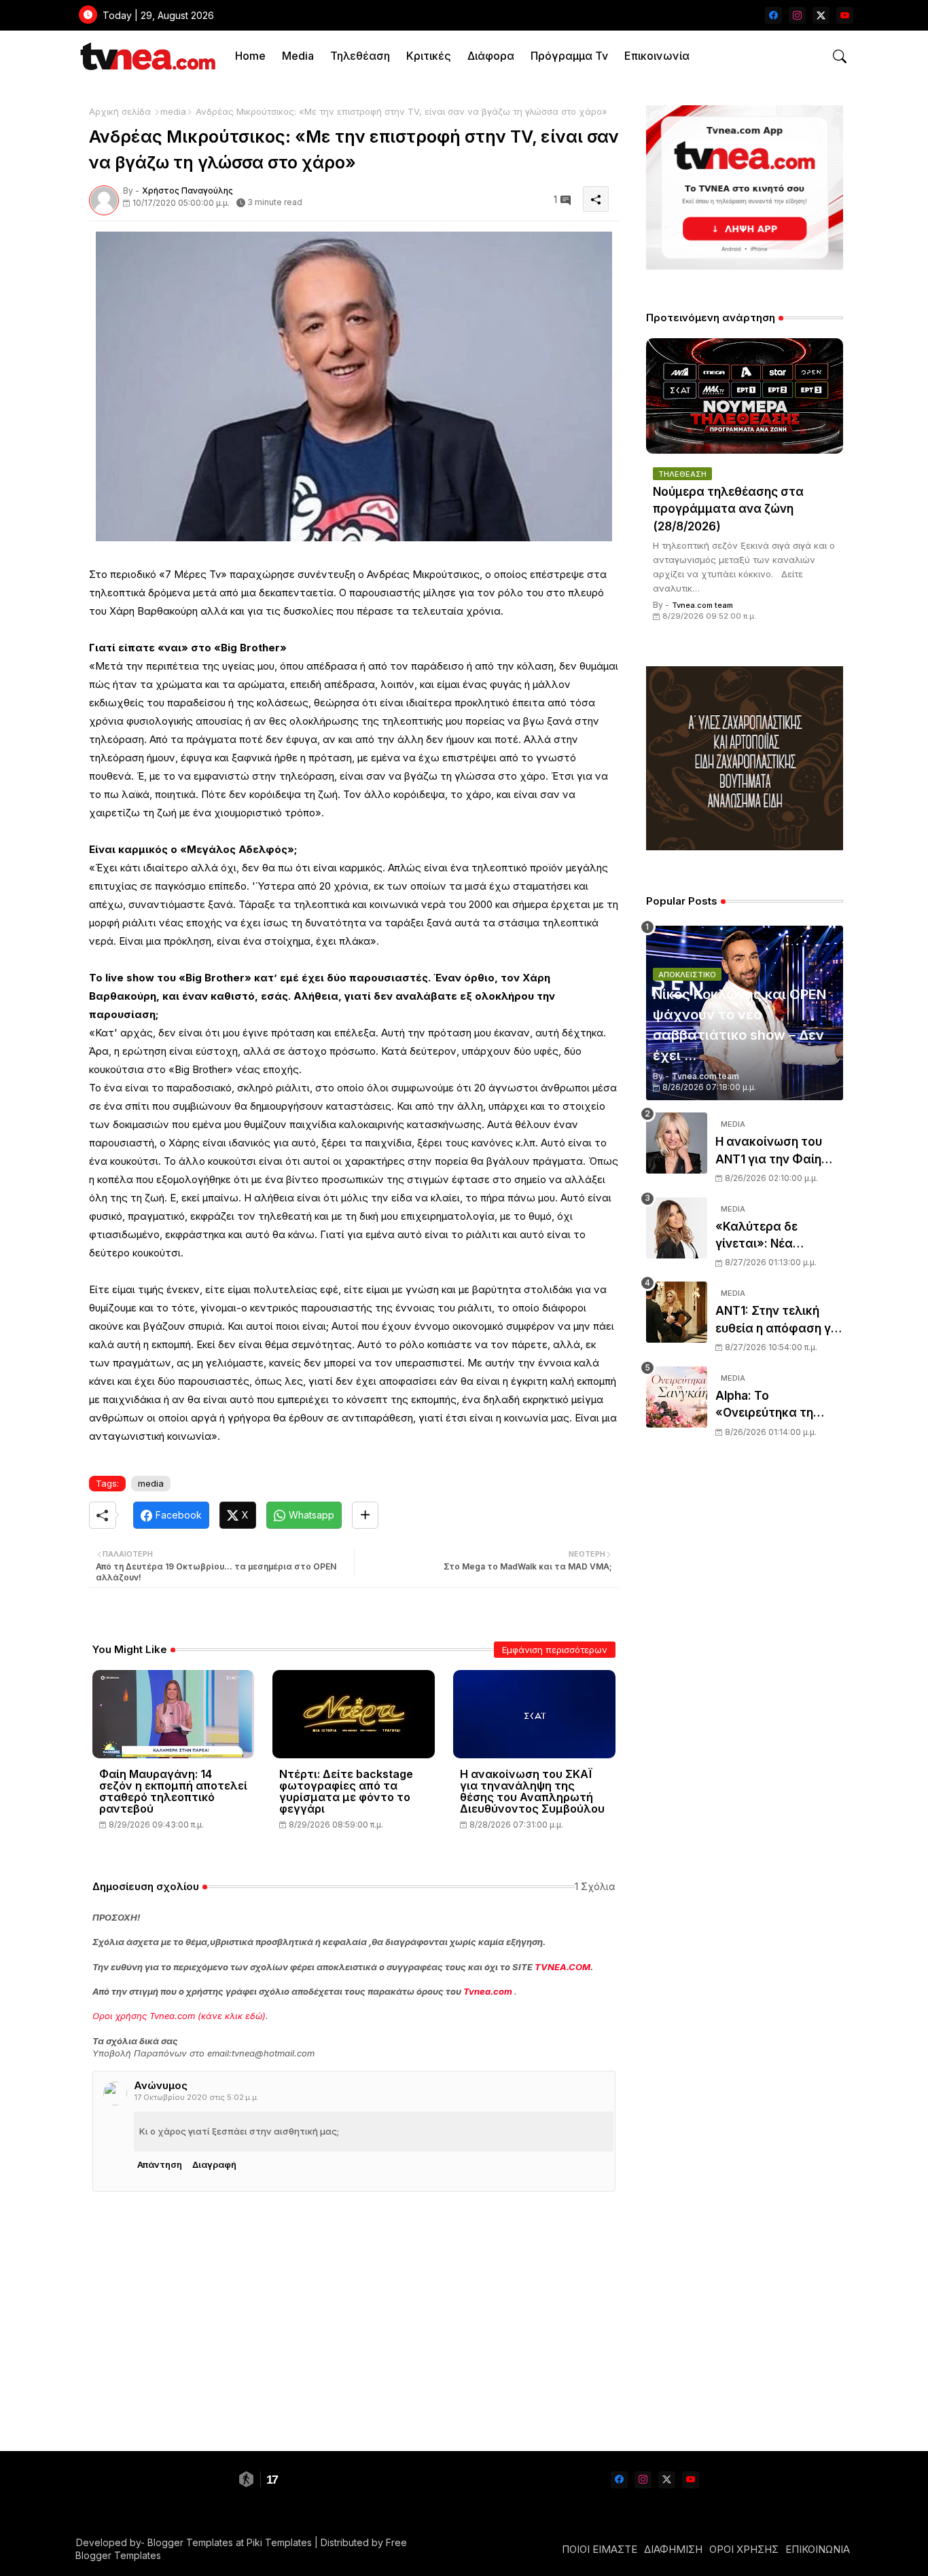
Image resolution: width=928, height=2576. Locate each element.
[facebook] (773, 15)
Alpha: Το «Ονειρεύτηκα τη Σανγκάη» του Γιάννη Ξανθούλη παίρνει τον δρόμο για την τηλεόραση (779, 1405)
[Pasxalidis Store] (745, 847)
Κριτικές (429, 56)
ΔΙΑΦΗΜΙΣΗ (673, 2549)
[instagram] (797, 15)
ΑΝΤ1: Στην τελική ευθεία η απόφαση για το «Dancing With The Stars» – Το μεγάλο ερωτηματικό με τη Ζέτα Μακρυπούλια (779, 1321)
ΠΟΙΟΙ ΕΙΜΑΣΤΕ (600, 2549)
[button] (840, 56)
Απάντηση (160, 2164)
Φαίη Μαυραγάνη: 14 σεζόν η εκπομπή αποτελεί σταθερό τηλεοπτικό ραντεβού (173, 1792)
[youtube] (845, 15)
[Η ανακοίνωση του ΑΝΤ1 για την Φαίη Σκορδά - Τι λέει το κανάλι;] (677, 1143)
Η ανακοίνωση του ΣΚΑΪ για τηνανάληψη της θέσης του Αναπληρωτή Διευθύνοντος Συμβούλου (532, 1792)
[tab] (250, 56)
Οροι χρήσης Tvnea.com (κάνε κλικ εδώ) (179, 2016)
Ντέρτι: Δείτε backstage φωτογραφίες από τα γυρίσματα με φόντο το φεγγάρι (346, 1792)
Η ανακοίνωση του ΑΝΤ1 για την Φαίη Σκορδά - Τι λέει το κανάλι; (771, 1151)
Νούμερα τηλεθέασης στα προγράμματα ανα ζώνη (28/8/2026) (728, 509)
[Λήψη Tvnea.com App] (745, 187)
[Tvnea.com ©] (146, 56)
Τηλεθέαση (360, 56)
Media (298, 56)
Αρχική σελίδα (120, 111)
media (173, 111)
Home (250, 56)
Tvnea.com (488, 1991)
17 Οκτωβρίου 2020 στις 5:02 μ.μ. (197, 2097)
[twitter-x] (821, 15)
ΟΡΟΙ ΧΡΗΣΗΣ (744, 2549)
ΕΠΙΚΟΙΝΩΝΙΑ (818, 2549)
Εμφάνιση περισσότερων (555, 1650)
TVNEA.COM (563, 1967)
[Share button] (365, 1515)
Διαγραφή (214, 2164)
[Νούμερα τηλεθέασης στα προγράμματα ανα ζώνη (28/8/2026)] (745, 396)
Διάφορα (491, 56)
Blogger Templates (190, 2542)
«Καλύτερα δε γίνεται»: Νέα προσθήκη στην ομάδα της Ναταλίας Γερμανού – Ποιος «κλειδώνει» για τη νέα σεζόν (776, 1236)
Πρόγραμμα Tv (569, 56)
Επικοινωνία (657, 56)
